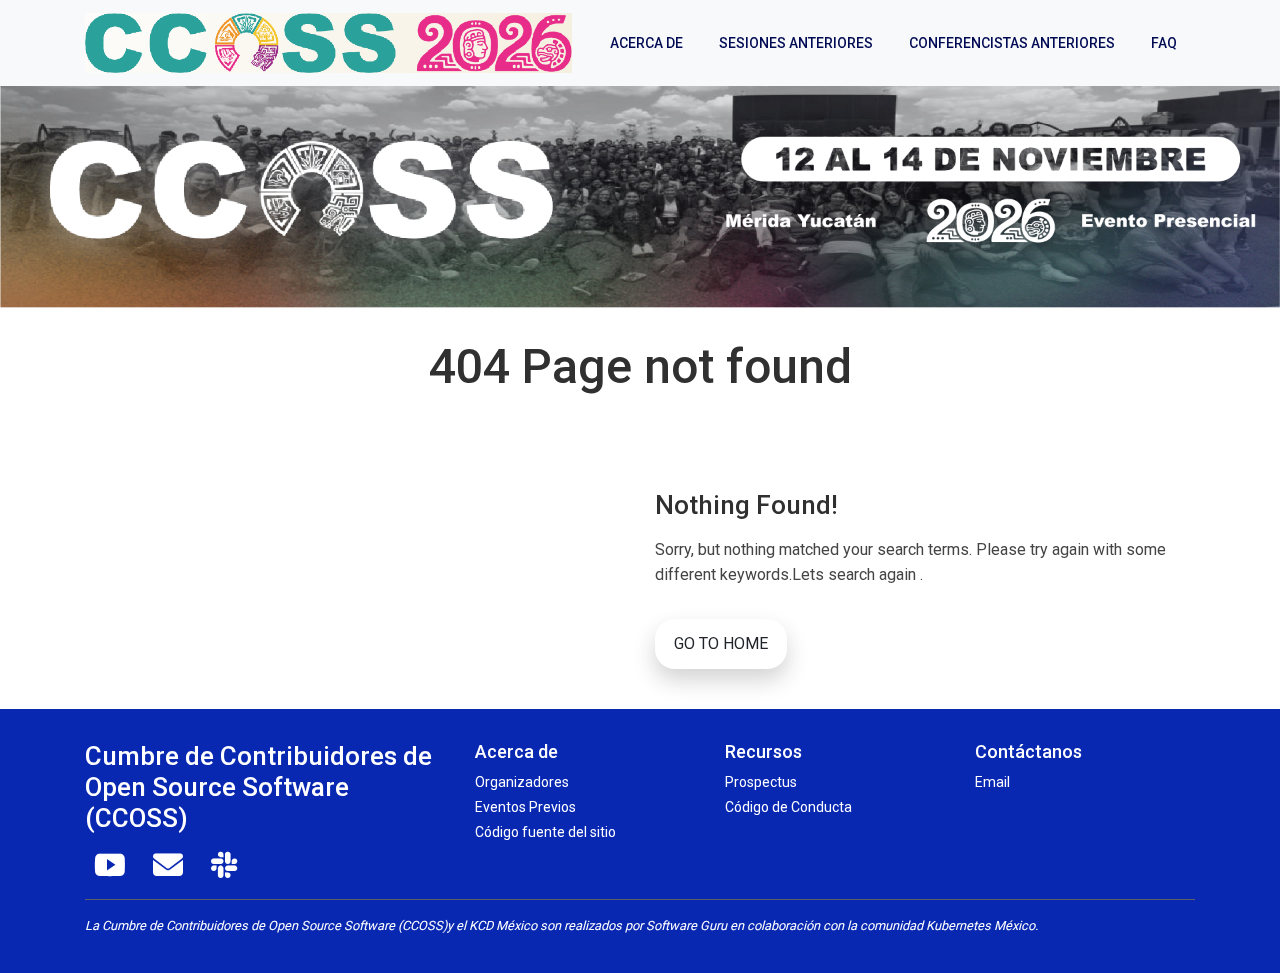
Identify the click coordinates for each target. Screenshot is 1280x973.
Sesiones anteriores (796, 43)
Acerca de (646, 43)
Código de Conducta (788, 807)
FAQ (1164, 43)
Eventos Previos (525, 807)
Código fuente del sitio (545, 832)
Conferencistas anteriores (1012, 43)
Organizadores (522, 782)
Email (992, 782)
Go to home (721, 643)
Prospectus (761, 782)
